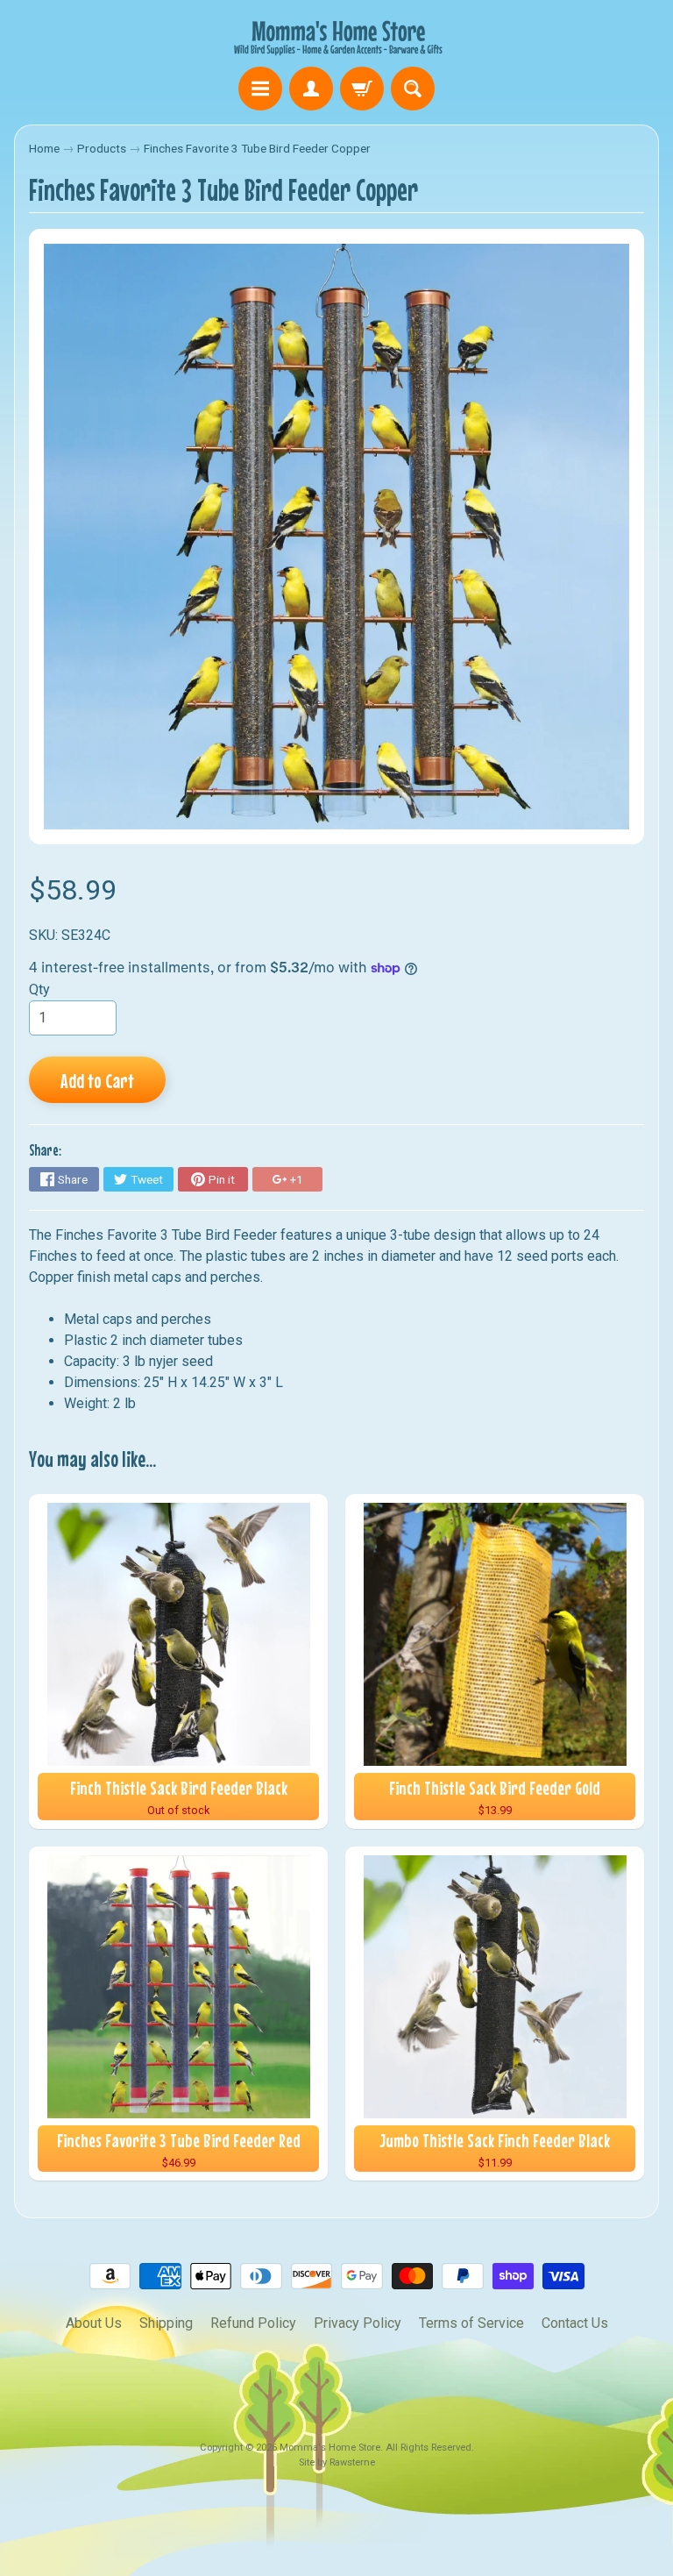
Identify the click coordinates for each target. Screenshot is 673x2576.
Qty (39, 989)
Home (44, 148)
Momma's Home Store (330, 2448)
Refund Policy (253, 2323)
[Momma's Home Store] (336, 36)
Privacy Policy (358, 2323)
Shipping (166, 2323)
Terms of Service (471, 2323)
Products (102, 148)
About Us (94, 2323)
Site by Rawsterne (337, 2462)
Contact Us (575, 2323)
